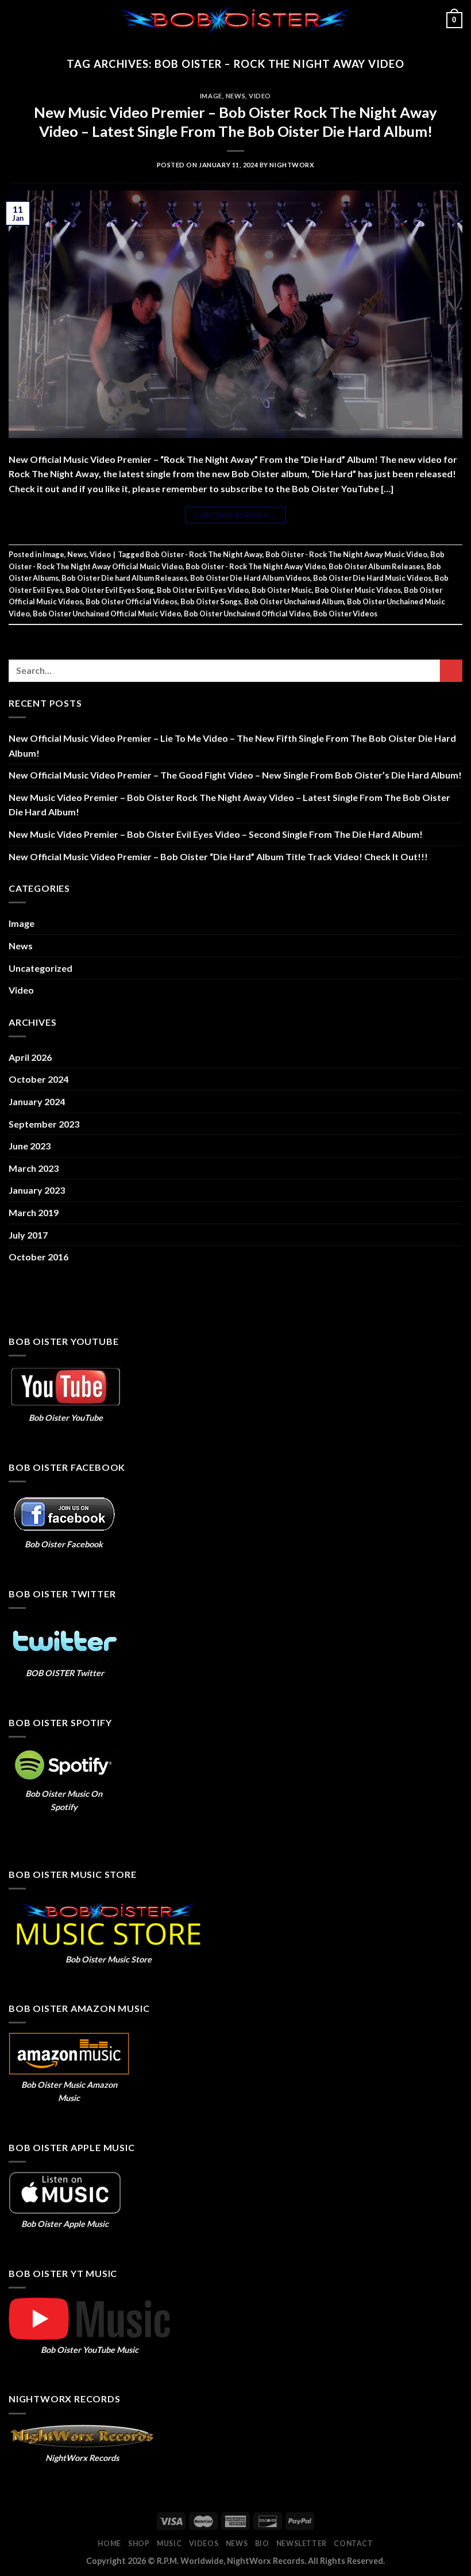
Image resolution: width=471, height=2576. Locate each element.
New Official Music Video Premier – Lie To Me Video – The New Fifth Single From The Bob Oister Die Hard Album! (232, 745)
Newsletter (302, 2544)
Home (109, 2544)
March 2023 (34, 1168)
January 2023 (37, 1190)
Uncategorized (40, 968)
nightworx (292, 165)
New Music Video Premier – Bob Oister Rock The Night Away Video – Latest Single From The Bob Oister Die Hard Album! (229, 805)
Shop (139, 2544)
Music (169, 2544)
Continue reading (235, 515)
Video (260, 96)
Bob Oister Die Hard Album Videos (250, 578)
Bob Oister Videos (345, 614)
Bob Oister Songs (211, 601)
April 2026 (30, 1057)
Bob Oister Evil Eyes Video (203, 590)
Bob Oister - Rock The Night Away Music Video (346, 554)
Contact (353, 2544)
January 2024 (37, 1101)
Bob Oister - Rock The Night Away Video (256, 566)
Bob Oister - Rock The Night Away (204, 554)
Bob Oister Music (282, 590)
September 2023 (44, 1124)
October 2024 (38, 1079)
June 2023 (30, 1146)
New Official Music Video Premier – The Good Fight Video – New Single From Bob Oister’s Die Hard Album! (235, 775)
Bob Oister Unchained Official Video (247, 614)
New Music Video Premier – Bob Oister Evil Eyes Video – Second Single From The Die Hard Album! (216, 834)
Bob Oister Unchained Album (294, 601)
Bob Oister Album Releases (376, 566)
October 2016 (38, 1257)
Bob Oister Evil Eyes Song (110, 590)
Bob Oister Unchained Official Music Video (107, 614)
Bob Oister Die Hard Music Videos (372, 578)
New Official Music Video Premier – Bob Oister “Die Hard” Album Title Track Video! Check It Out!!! (218, 856)
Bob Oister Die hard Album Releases (124, 578)
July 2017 (28, 1235)
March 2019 (34, 1212)
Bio (262, 2544)
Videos (204, 2544)
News (235, 96)
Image (211, 96)
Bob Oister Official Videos (132, 601)
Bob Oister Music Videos (358, 590)
